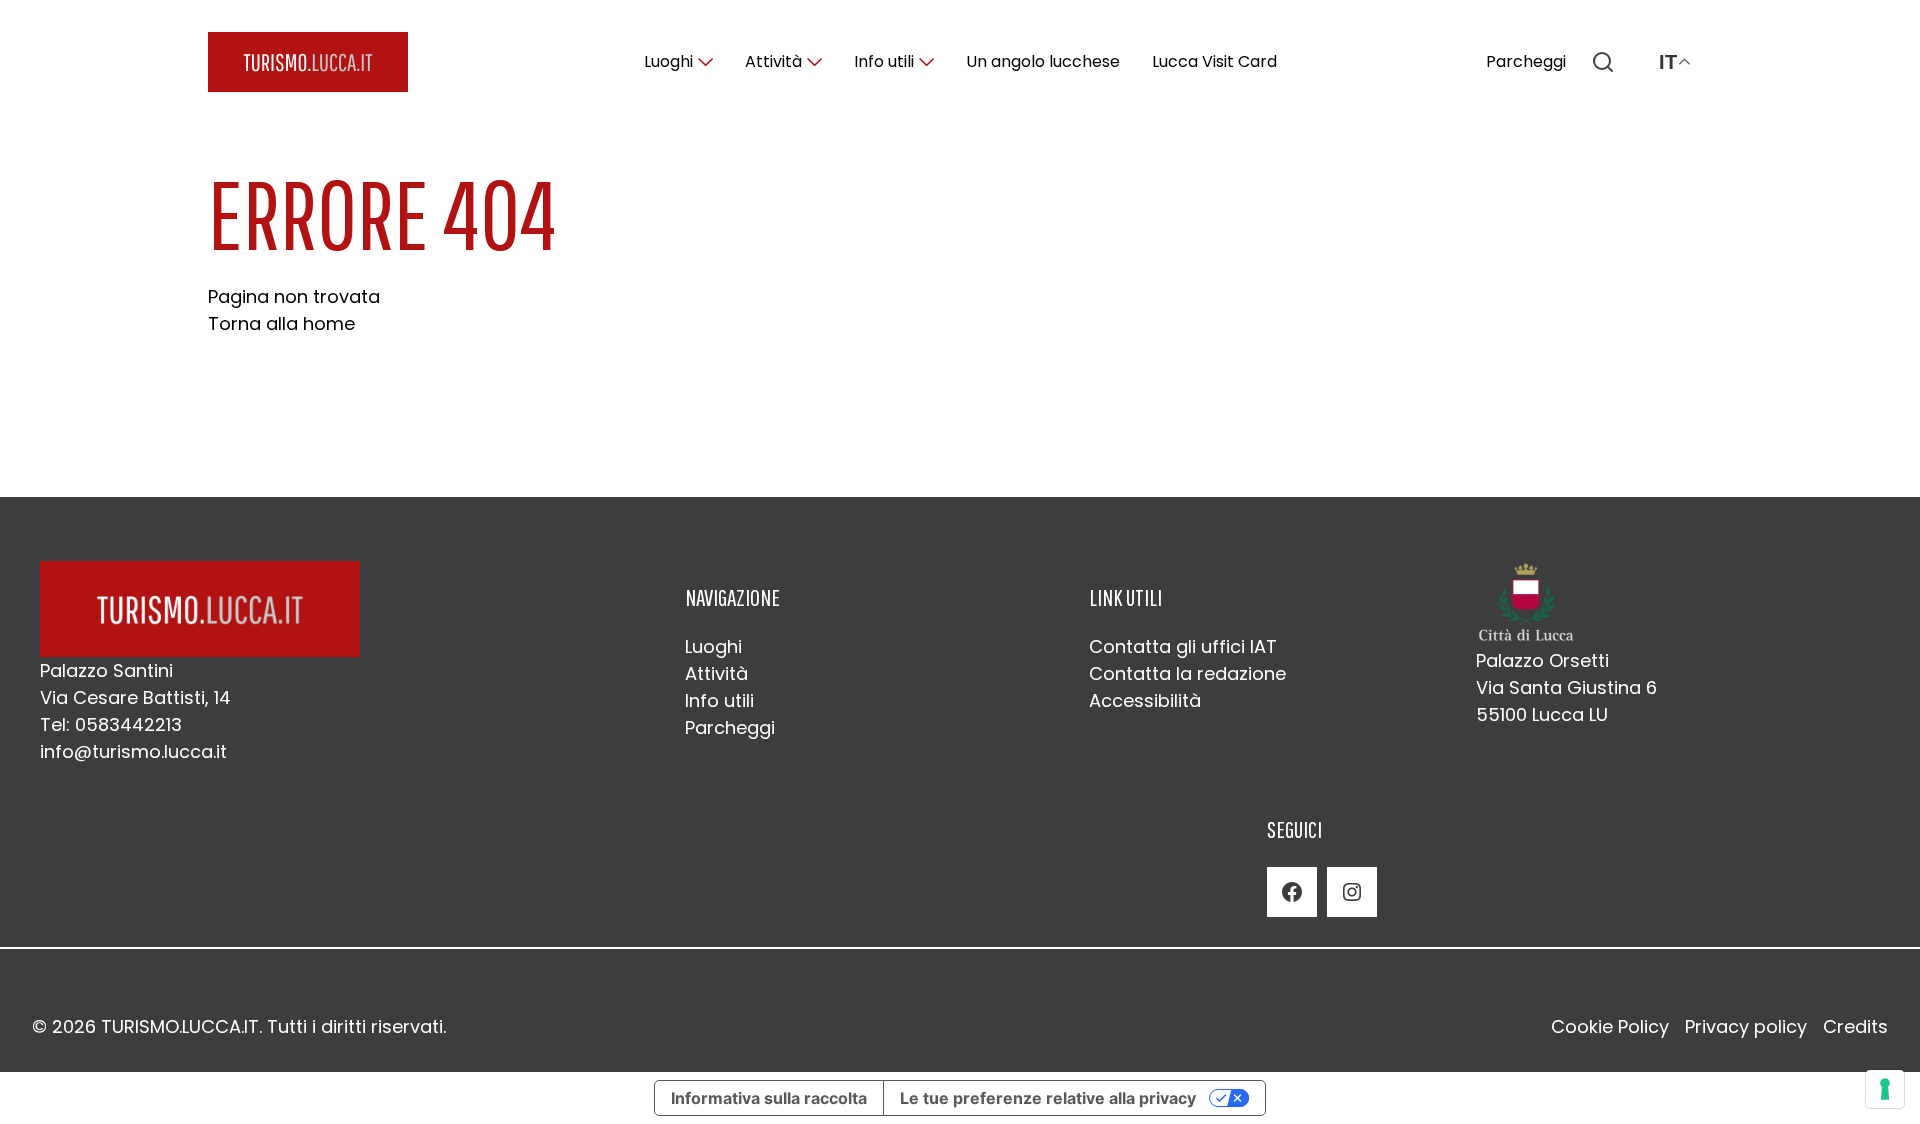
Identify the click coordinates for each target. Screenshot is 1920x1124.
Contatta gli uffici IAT (1183, 646)
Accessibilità (1145, 700)
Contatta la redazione (1187, 673)
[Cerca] (1603, 62)
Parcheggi (1526, 61)
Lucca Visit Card (1214, 61)
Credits (1855, 1026)
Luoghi (668, 61)
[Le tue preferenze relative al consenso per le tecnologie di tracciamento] (1885, 1089)
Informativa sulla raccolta (769, 1098)
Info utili (884, 61)
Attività (773, 61)
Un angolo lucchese (1043, 61)
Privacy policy (1746, 1026)
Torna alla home (281, 323)
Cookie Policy (1610, 1026)
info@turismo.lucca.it (133, 751)
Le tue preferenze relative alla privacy (1048, 1098)
